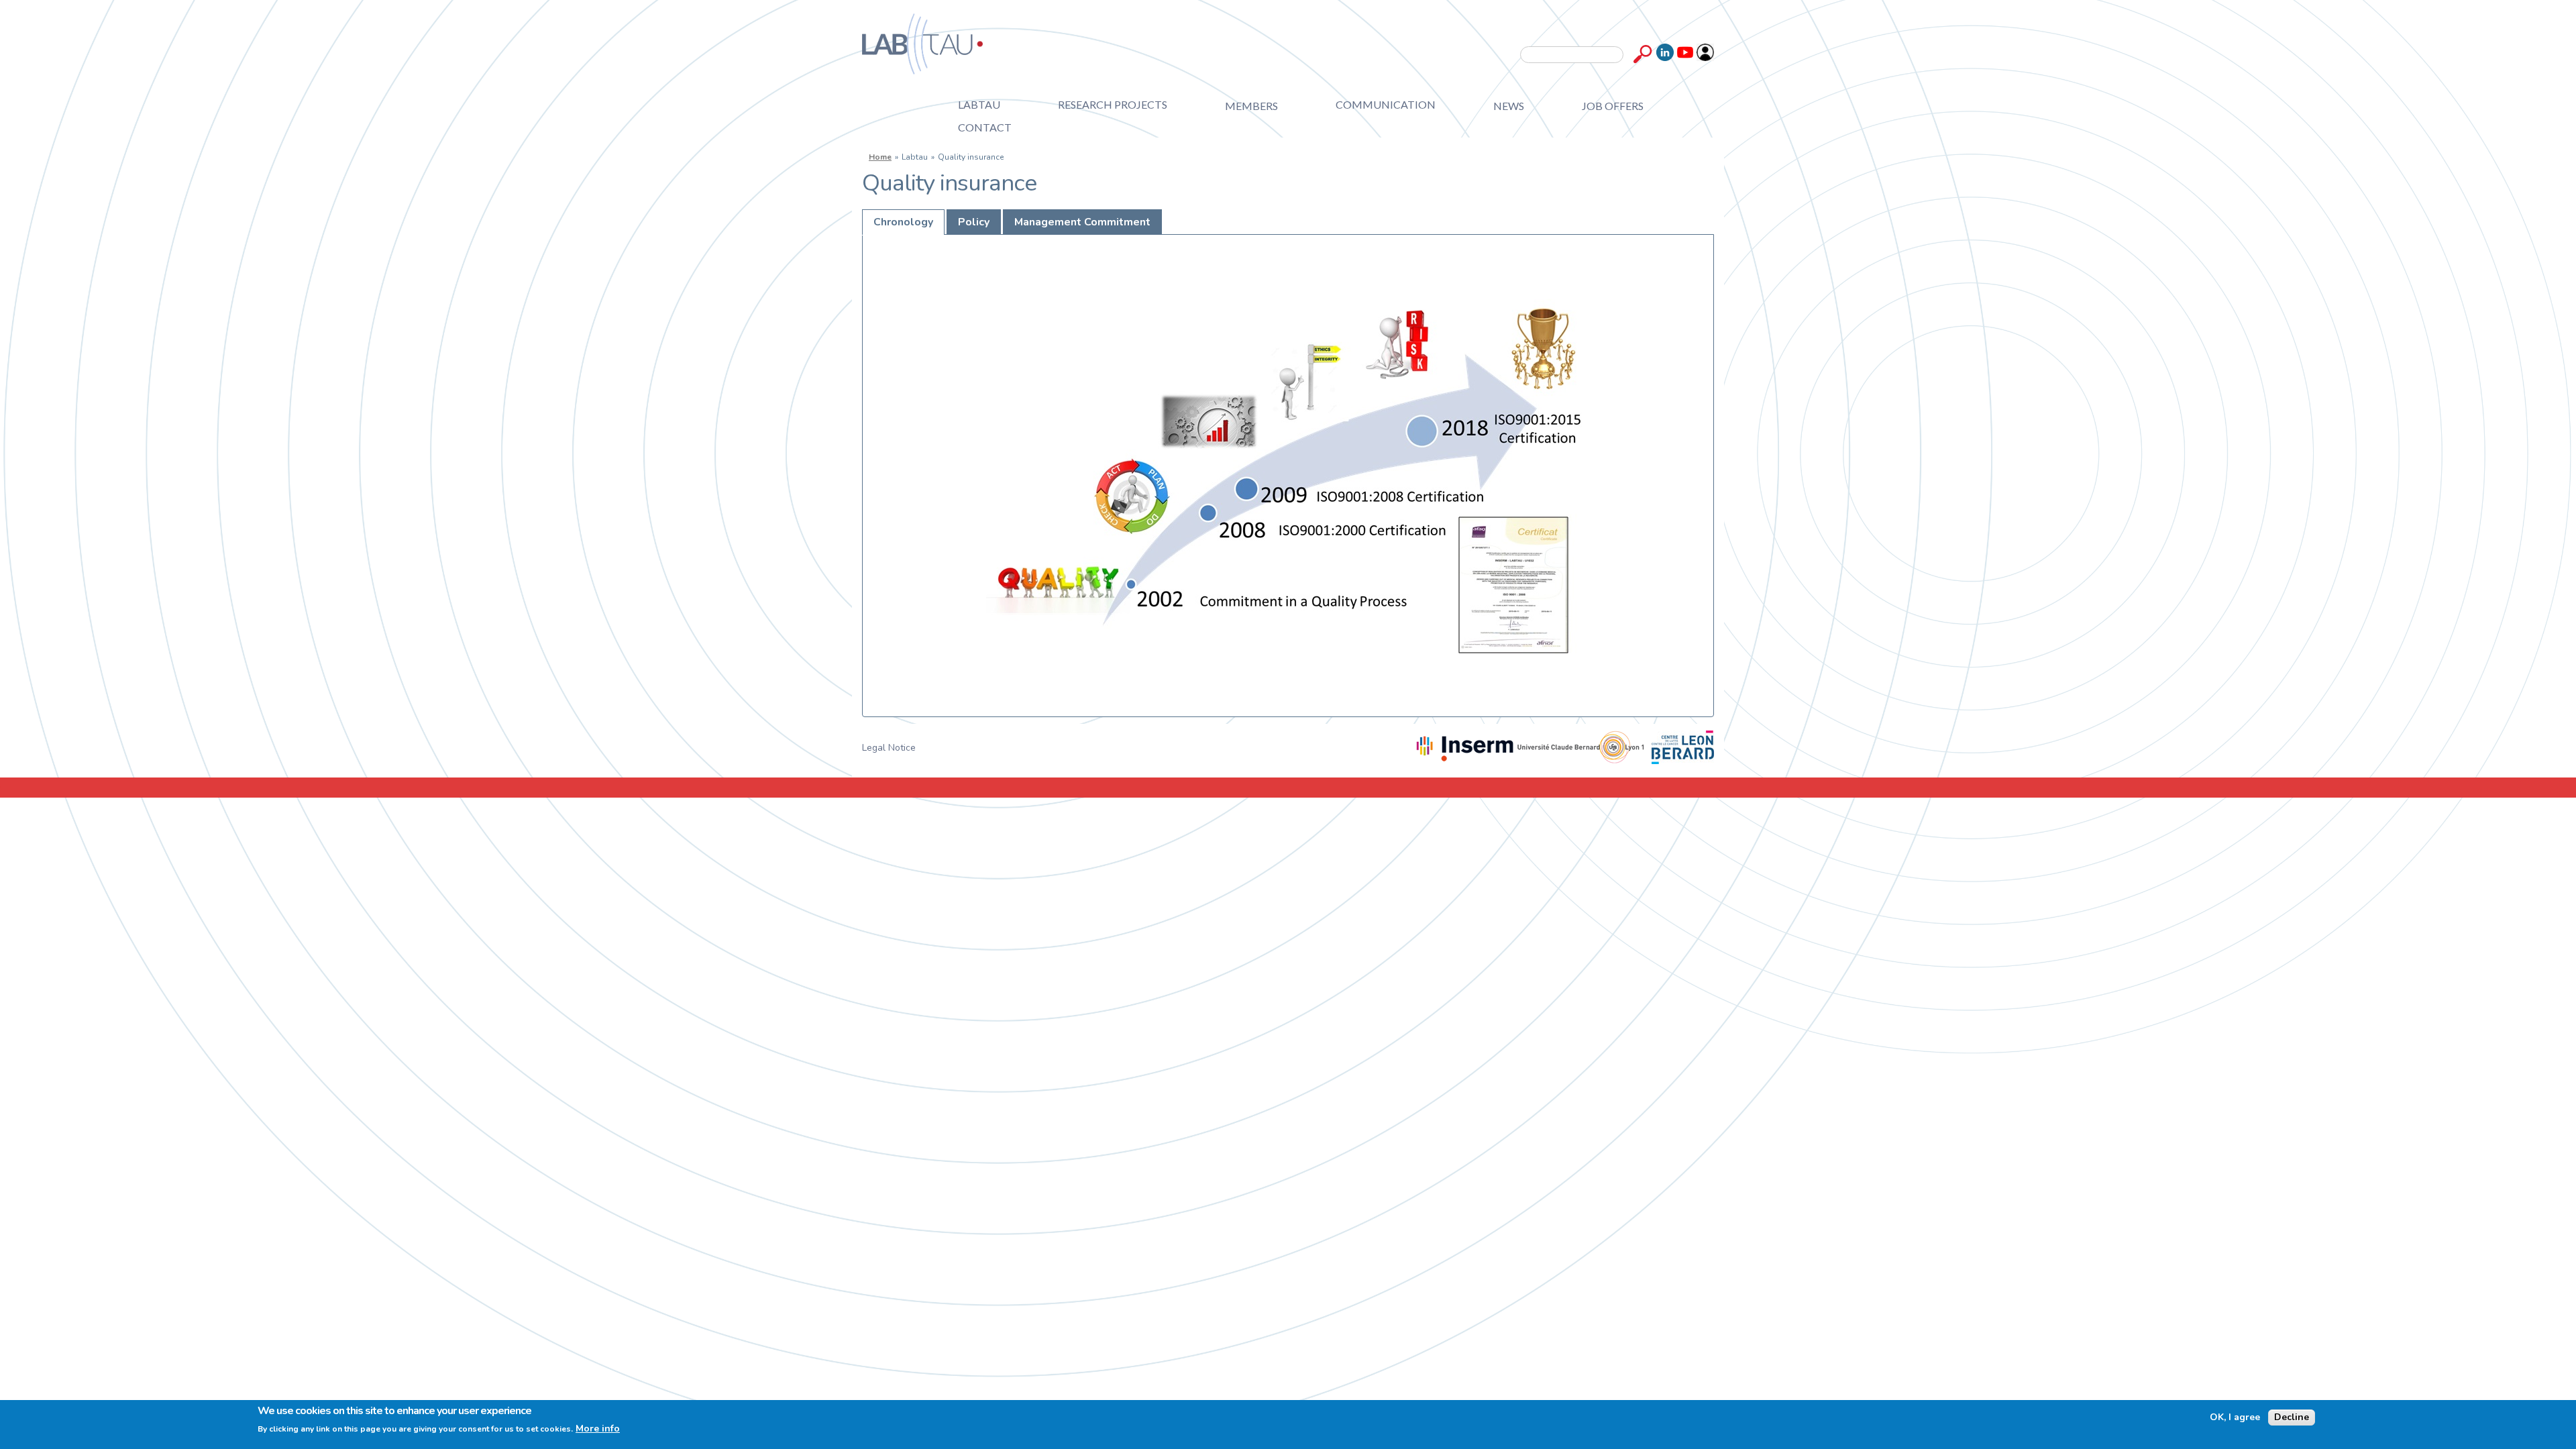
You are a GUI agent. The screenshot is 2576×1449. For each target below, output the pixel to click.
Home (880, 157)
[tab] (903, 222)
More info (598, 1429)
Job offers (1613, 106)
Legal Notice (889, 748)
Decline (2292, 1417)
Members (1251, 106)
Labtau (979, 104)
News (1509, 106)
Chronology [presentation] (903, 222)
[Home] (922, 44)
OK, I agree (2235, 1417)
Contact (985, 127)
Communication (1386, 104)
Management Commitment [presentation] (1082, 222)
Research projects (1113, 104)
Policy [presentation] (974, 222)
